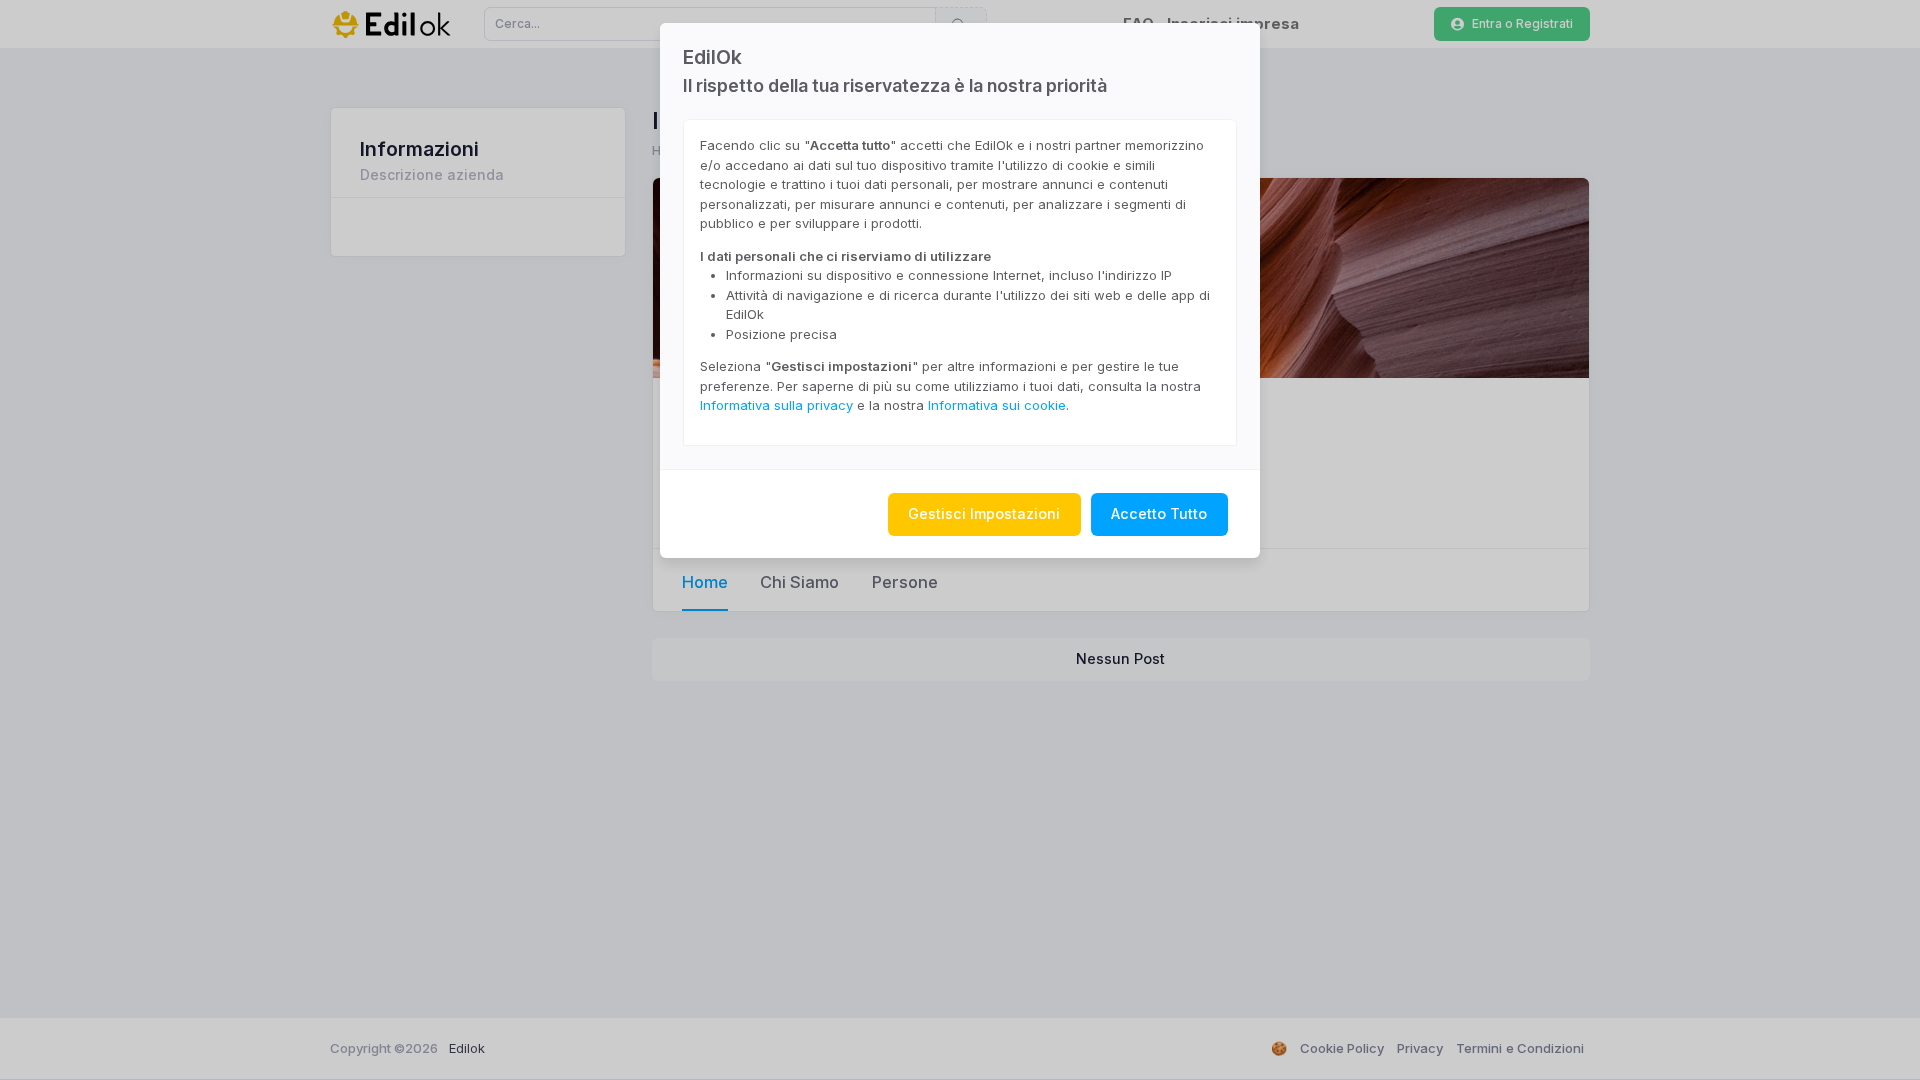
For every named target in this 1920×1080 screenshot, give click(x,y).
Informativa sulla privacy (776, 405)
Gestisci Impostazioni (984, 513)
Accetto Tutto (1159, 513)
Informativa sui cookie (997, 405)
